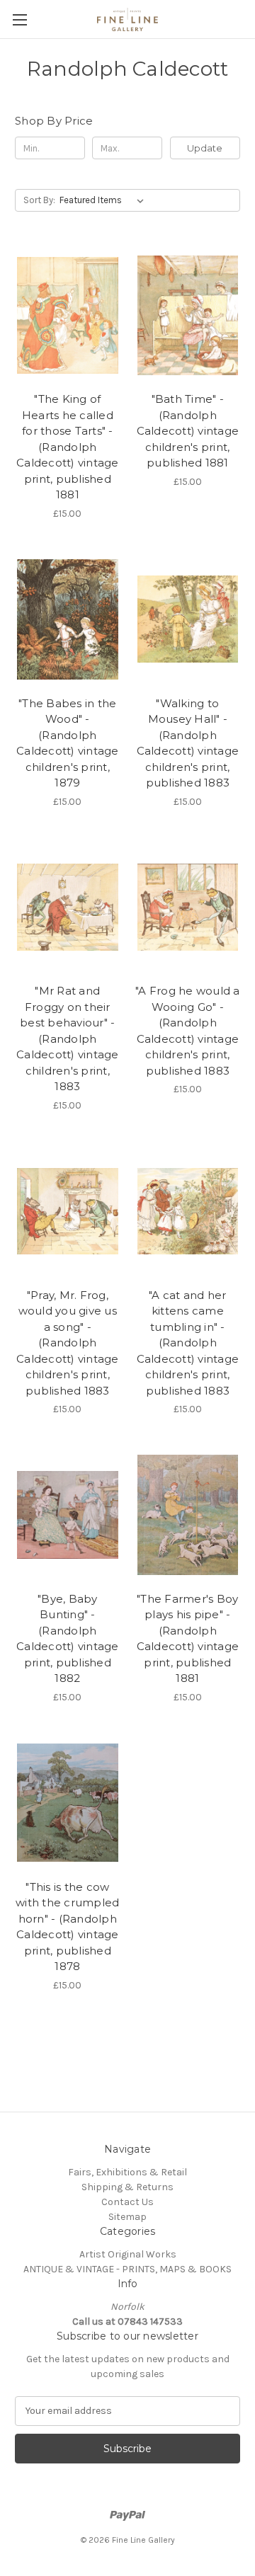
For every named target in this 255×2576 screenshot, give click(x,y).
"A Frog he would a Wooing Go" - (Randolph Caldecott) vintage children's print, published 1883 (188, 1031)
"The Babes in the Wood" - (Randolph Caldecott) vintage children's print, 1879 (68, 743)
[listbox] (104, 200)
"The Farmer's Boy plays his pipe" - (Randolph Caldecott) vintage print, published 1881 (188, 1639)
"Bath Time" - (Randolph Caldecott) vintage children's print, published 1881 (188, 431)
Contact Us (127, 2202)
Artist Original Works (128, 2254)
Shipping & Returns (127, 2187)
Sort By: (39, 200)
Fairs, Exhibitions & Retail (127, 2172)
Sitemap (127, 2217)
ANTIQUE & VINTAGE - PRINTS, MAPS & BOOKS (127, 2269)
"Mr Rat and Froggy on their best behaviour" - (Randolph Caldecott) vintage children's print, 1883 (68, 1038)
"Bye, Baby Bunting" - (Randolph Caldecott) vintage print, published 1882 (68, 1639)
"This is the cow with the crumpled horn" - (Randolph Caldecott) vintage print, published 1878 (67, 1927)
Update (205, 148)
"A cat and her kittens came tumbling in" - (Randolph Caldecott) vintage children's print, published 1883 (188, 1343)
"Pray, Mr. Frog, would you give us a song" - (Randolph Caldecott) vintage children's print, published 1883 (68, 1343)
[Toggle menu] (19, 19)
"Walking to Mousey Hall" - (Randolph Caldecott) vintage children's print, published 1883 (188, 743)
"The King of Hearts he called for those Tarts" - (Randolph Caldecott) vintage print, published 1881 (68, 447)
